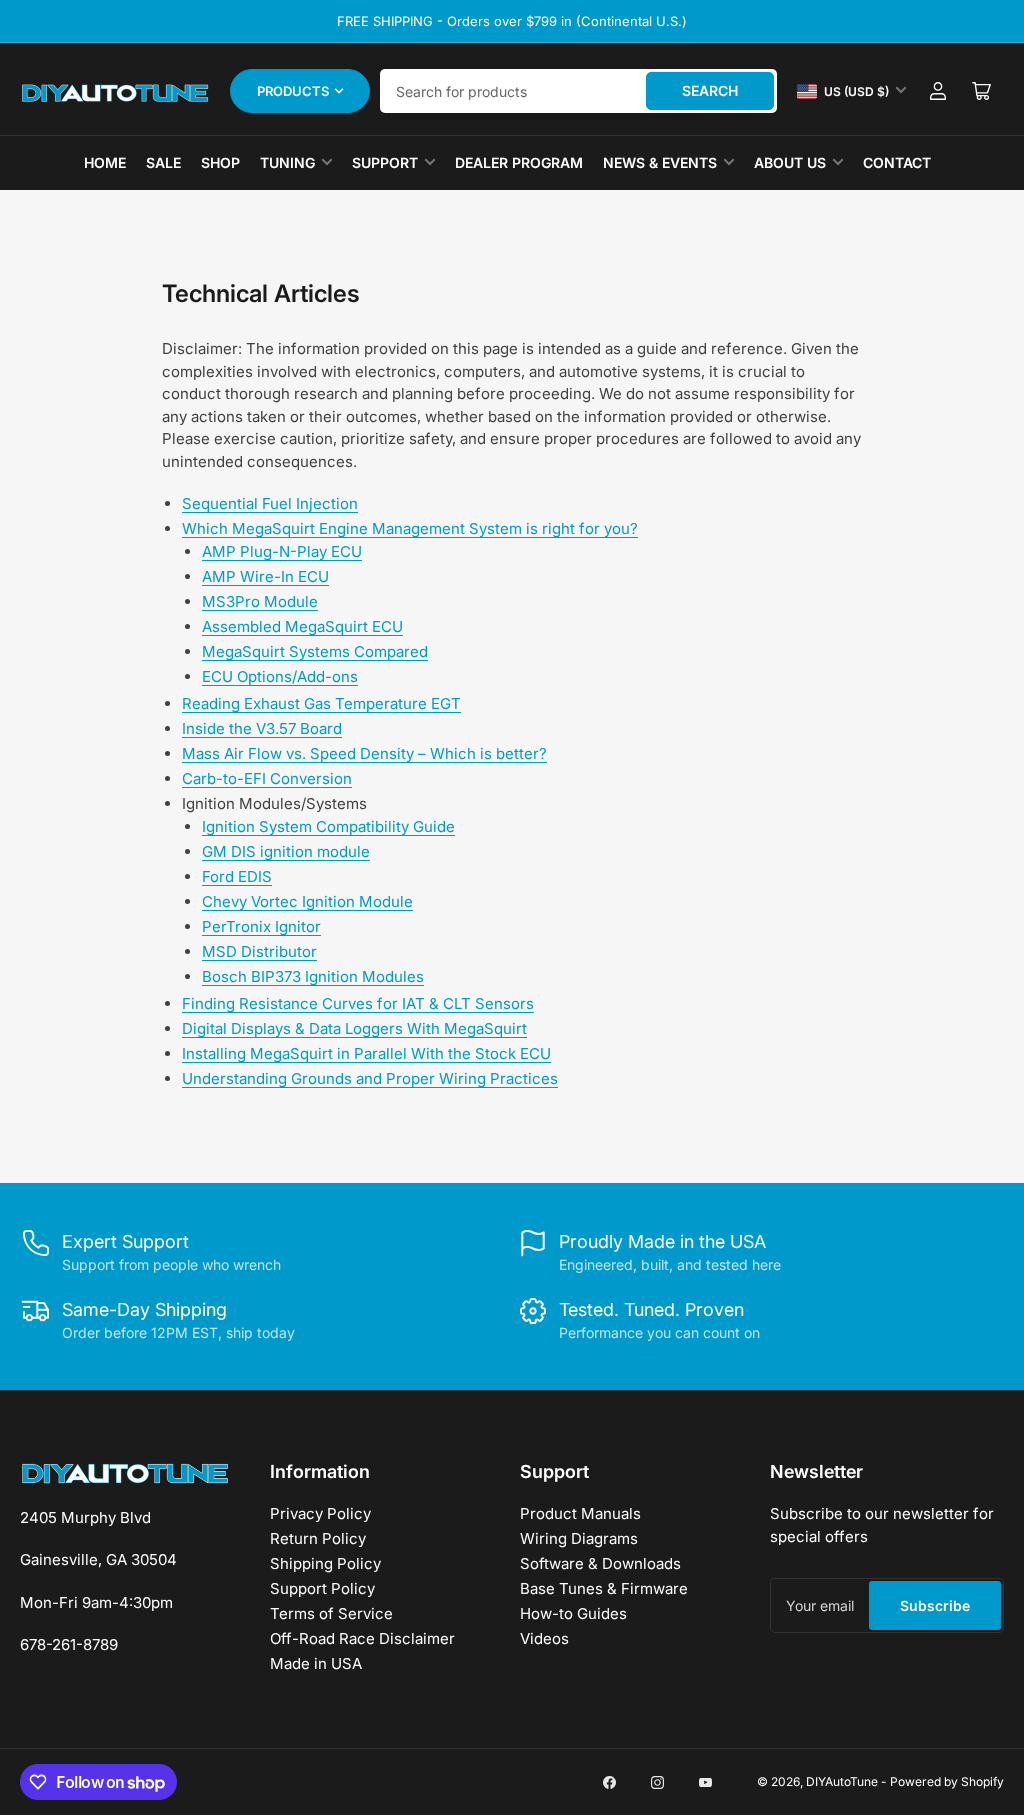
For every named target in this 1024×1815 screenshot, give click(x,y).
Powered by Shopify (947, 1781)
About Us (790, 162)
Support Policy (322, 1588)
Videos (544, 1638)
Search (710, 90)
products (293, 91)
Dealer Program (519, 162)
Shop (220, 162)
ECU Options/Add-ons (280, 676)
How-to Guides (573, 1613)
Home (105, 162)
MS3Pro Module (260, 601)
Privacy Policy (320, 1513)
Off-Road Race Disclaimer (362, 1638)
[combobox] (578, 91)
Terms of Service (331, 1613)
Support (385, 162)
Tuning (287, 162)
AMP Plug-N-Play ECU (282, 551)
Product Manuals (580, 1513)
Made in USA (316, 1663)
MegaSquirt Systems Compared (315, 651)
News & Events (660, 162)
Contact (897, 162)
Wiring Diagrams (579, 1538)
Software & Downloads (600, 1563)
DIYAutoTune (842, 1781)
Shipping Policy (325, 1563)
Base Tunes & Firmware (604, 1588)
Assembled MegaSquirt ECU (302, 626)
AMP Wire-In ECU (265, 576)
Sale (163, 162)
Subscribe (935, 1605)
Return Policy (318, 1538)
